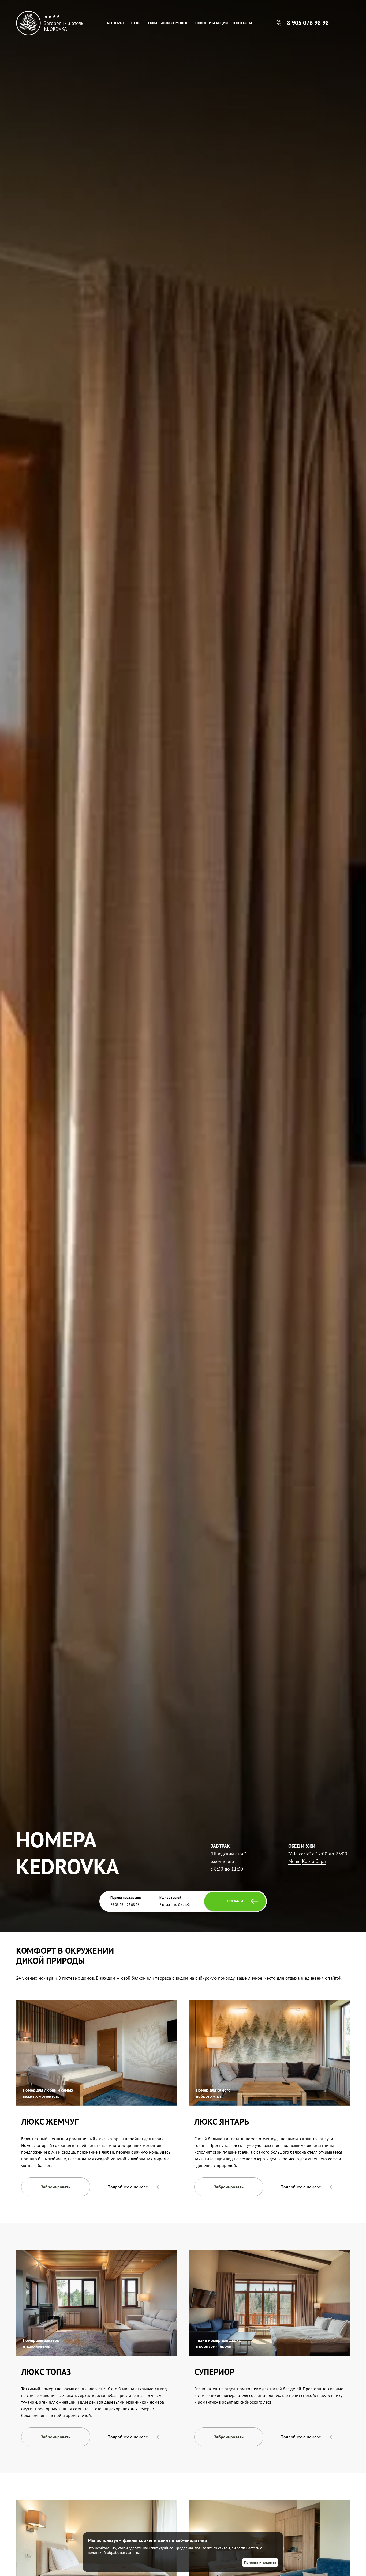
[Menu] (343, 23)
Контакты (243, 23)
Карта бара (314, 1861)
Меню (294, 1861)
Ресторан (116, 23)
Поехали (235, 1901)
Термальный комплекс (168, 23)
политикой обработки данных (113, 2552)
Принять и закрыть (260, 2562)
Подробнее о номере (128, 2187)
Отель (135, 23)
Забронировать (56, 2187)
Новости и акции (212, 23)
